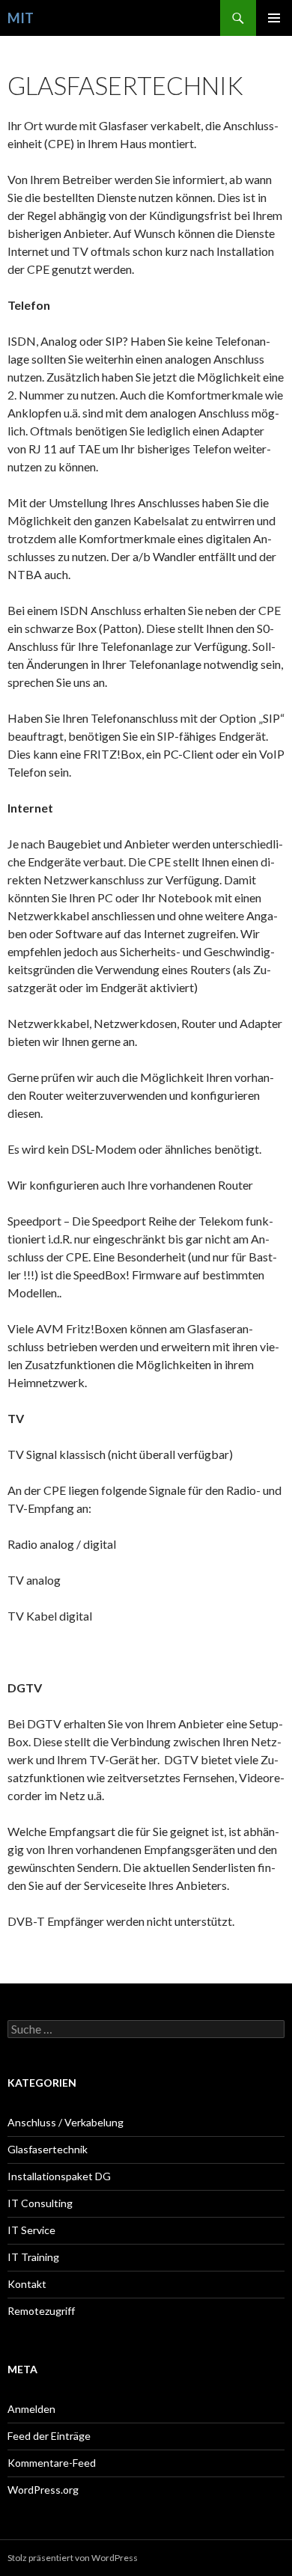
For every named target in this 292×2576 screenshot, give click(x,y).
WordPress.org (43, 2490)
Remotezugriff (41, 2311)
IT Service (31, 2230)
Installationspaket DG (59, 2176)
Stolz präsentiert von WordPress (73, 2558)
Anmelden (31, 2409)
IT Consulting (40, 2203)
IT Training (33, 2257)
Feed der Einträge (49, 2436)
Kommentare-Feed (52, 2463)
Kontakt (27, 2284)
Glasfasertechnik (48, 2149)
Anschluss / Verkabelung (66, 2122)
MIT (21, 18)
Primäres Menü (274, 18)
